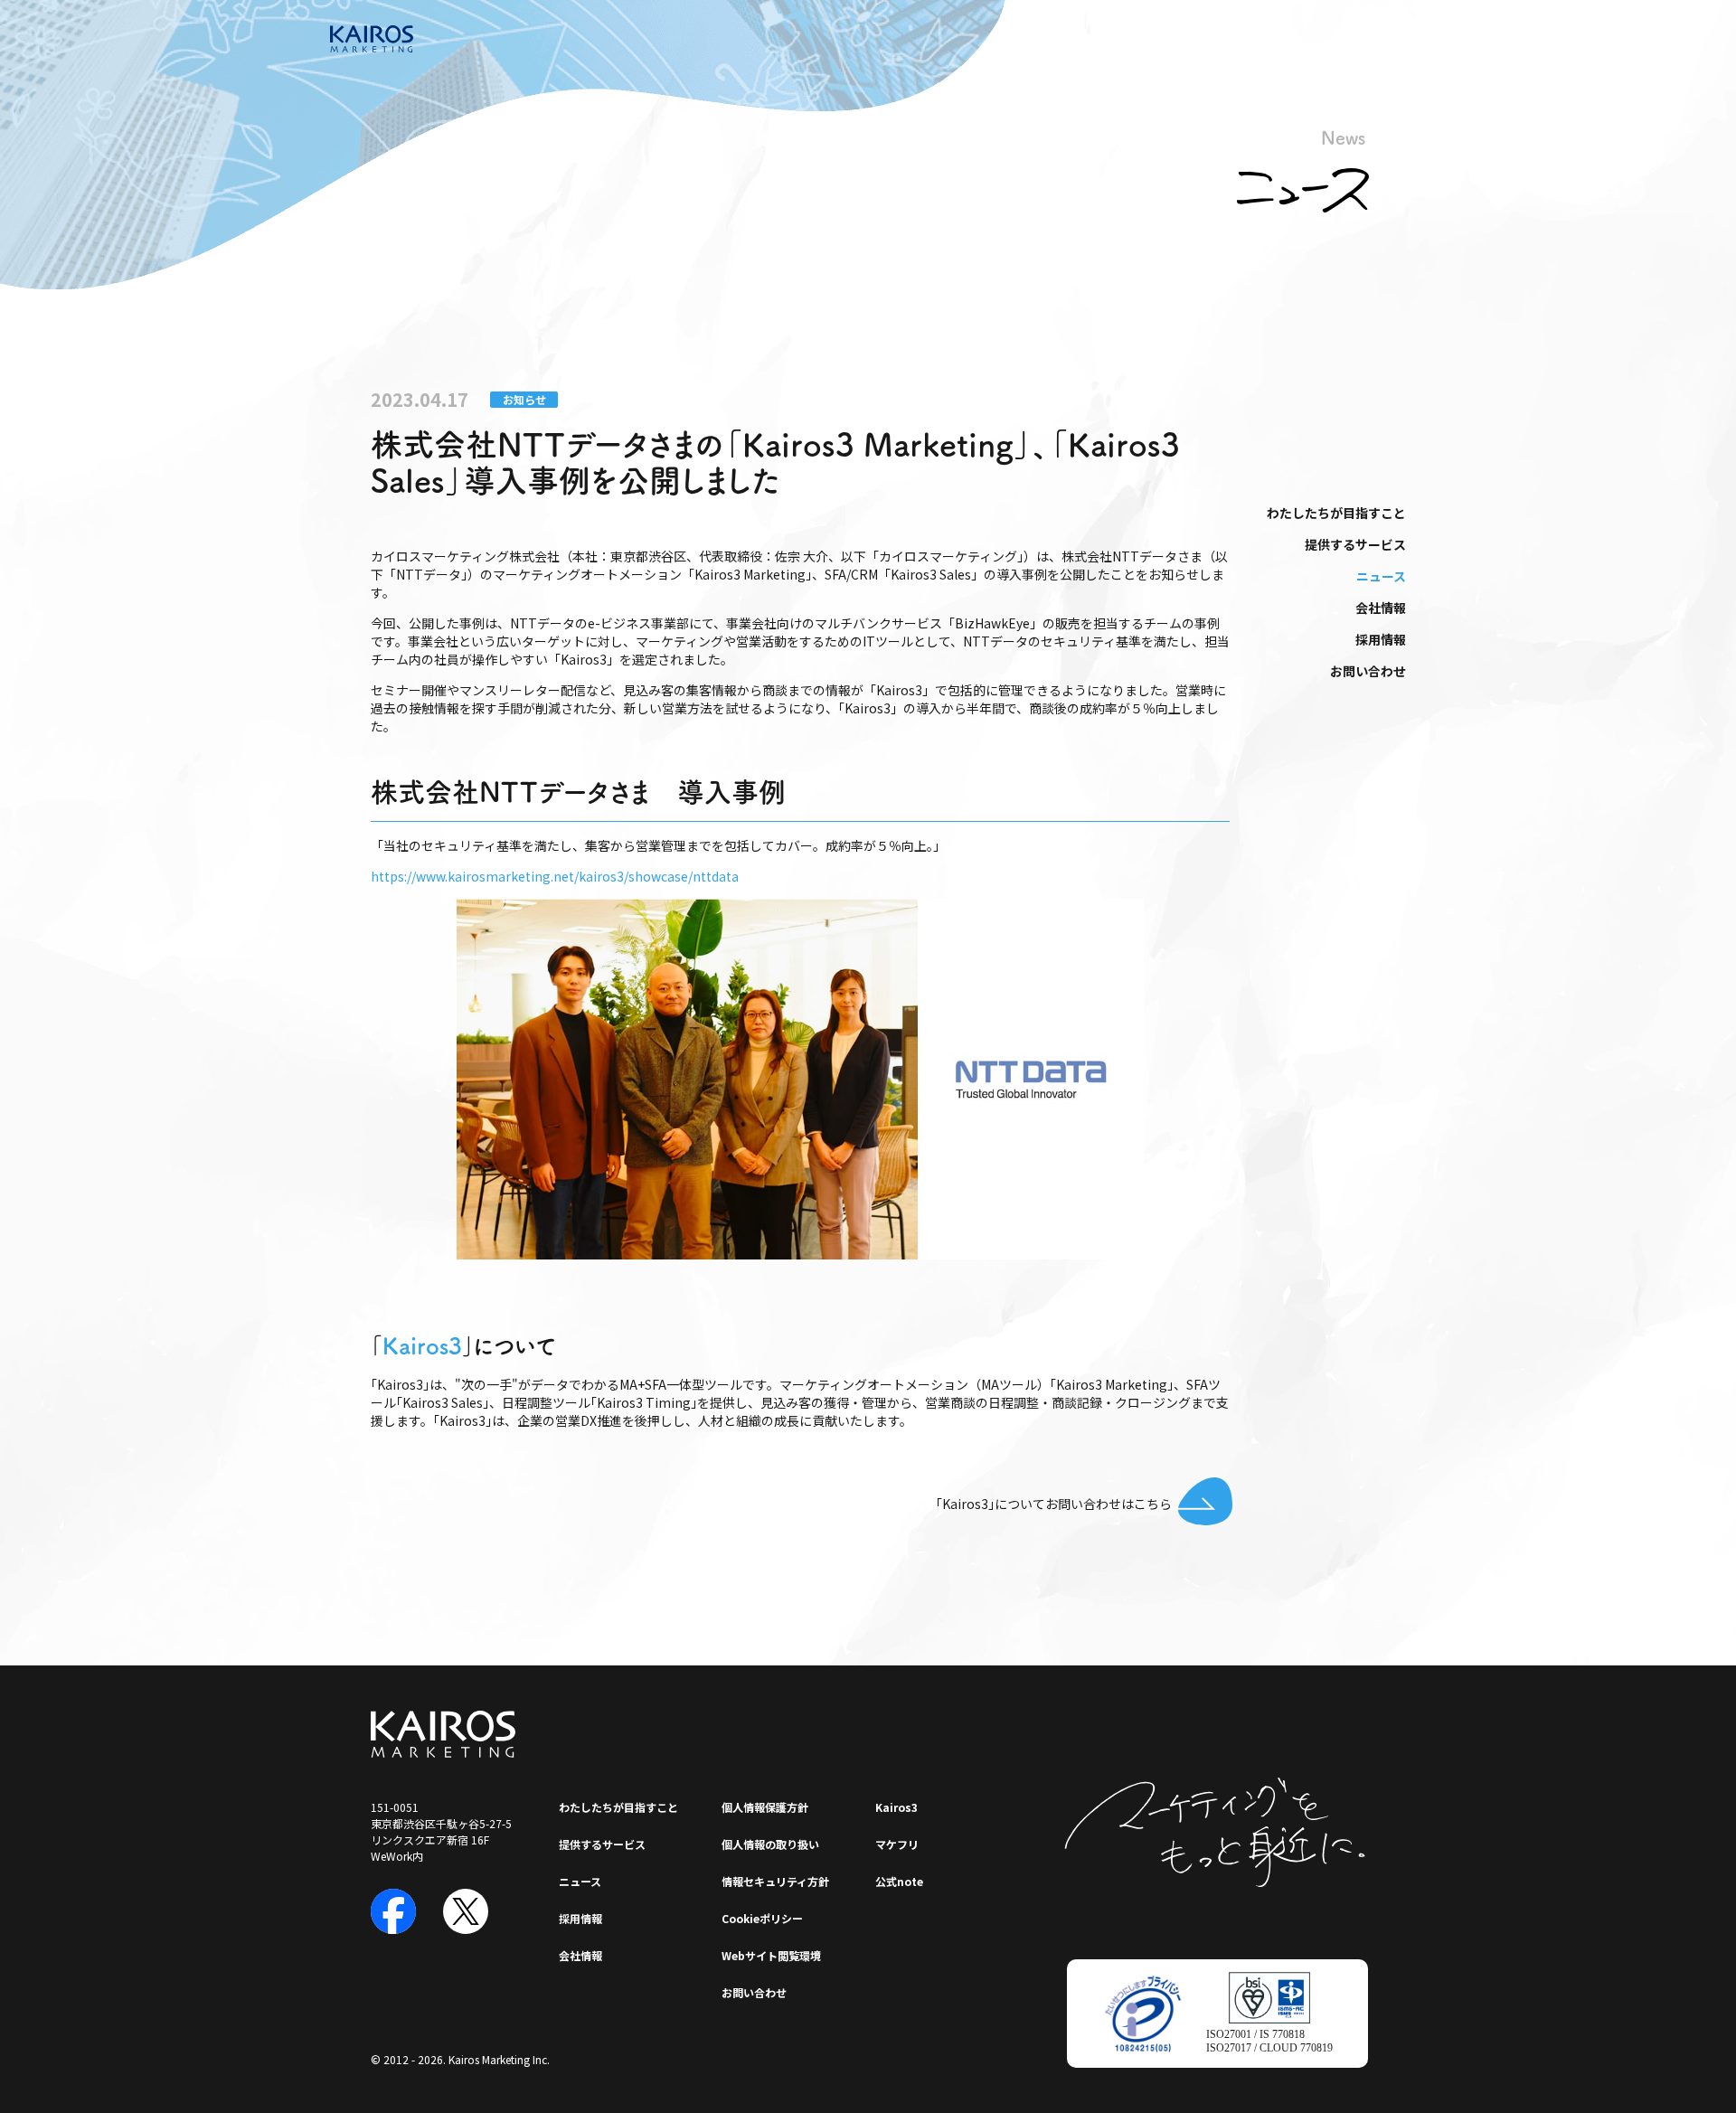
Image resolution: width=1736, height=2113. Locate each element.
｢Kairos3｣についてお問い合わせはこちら (1054, 1504)
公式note (899, 1881)
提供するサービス (1355, 544)
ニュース (1381, 576)
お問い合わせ (1368, 671)
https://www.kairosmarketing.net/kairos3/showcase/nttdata (555, 876)
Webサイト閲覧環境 (771, 1955)
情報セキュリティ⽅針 (775, 1881)
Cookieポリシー (762, 1918)
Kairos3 (422, 1346)
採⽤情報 (1381, 639)
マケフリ (897, 1844)
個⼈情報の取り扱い (770, 1844)
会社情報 (1381, 608)
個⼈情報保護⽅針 (765, 1807)
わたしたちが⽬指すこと (1336, 513)
